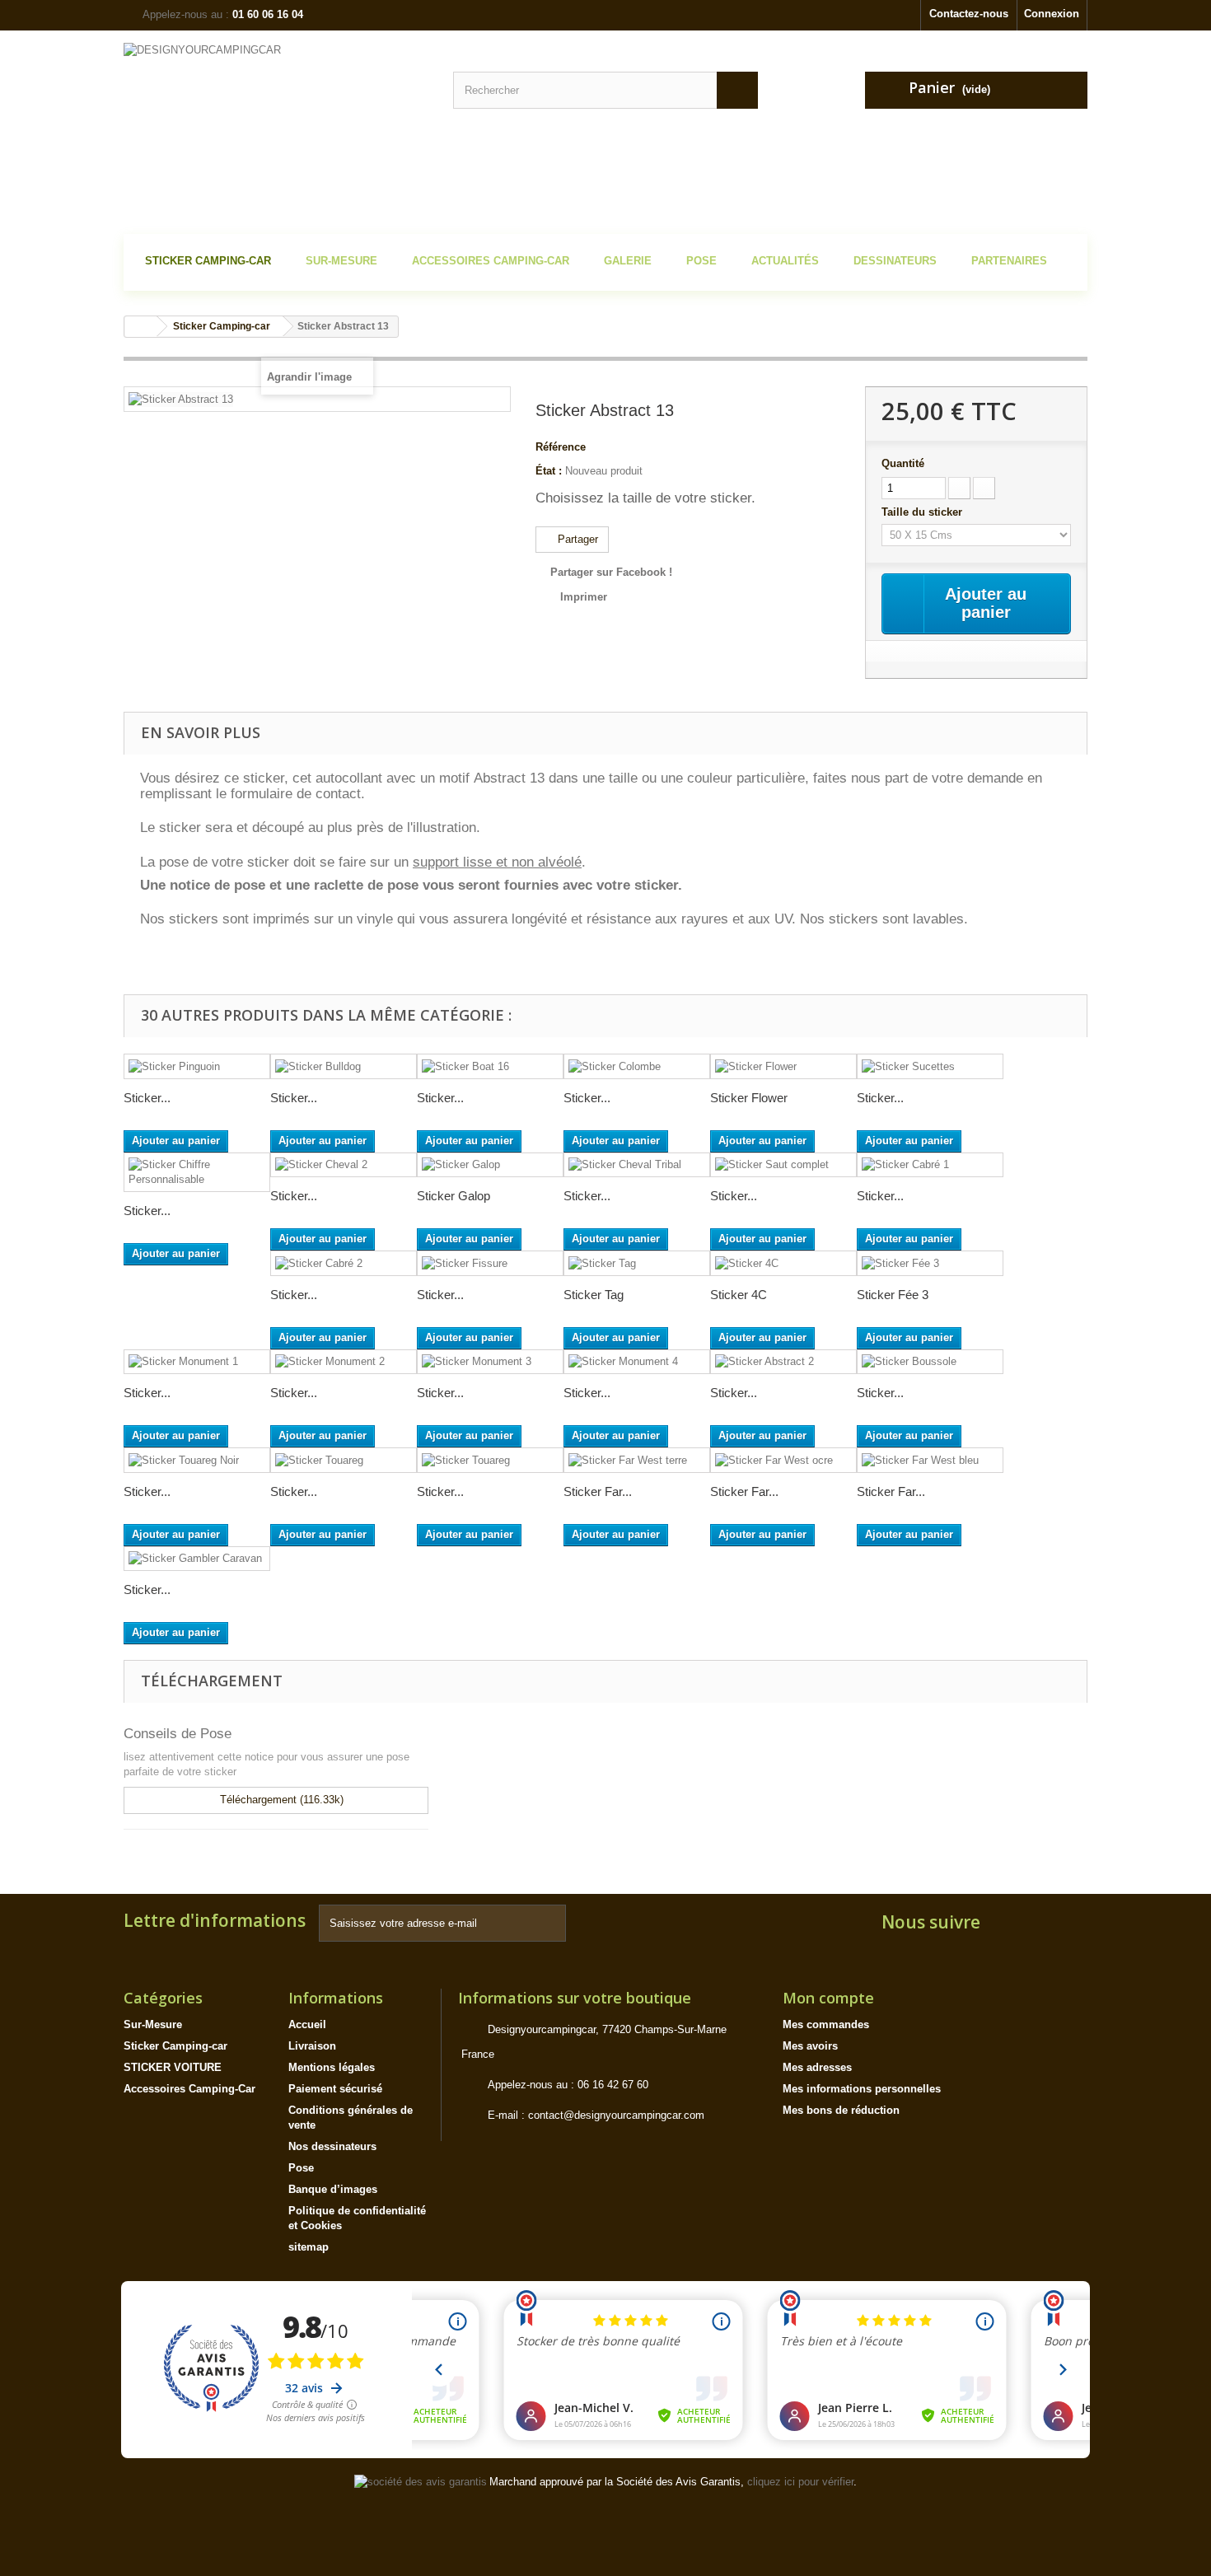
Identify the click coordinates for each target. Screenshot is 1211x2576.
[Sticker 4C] (783, 1263)
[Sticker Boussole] (930, 1362)
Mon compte (828, 1998)
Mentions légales (332, 2067)
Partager (576, 539)
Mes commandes (826, 2024)
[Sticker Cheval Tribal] (637, 1165)
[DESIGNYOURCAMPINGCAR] (276, 134)
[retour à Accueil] (141, 327)
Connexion (1052, 14)
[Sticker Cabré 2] (344, 1263)
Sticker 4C (739, 1295)
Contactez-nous (969, 14)
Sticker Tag (594, 1295)
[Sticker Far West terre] (637, 1460)
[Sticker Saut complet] (783, 1165)
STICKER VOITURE (173, 2067)
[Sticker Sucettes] (930, 1066)
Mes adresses (817, 2067)
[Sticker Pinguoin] (197, 1066)
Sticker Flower (749, 1098)
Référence (561, 447)
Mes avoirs (810, 2046)
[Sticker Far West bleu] (930, 1460)
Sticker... (147, 1098)
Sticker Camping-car (175, 2046)
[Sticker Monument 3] (490, 1362)
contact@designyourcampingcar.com (616, 2115)
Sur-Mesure (153, 2024)
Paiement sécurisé (335, 2089)
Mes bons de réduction (841, 2110)
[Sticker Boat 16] (490, 1066)
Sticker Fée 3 (893, 1295)
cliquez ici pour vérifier (800, 2482)
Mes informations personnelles (862, 2089)
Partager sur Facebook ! (611, 572)
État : (549, 471)
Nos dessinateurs (332, 2146)
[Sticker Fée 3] (930, 1263)
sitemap (309, 2247)
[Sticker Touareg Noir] (197, 1460)
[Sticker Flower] (783, 1066)
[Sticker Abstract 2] (783, 1362)
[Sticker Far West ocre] (783, 1460)
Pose (301, 2168)
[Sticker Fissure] (490, 1263)
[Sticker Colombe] (637, 1066)
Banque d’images (333, 2189)
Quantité (903, 463)
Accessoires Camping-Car (189, 2089)
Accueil (307, 2024)
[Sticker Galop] (490, 1165)
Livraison (312, 2046)
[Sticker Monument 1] (197, 1362)
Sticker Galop (454, 1196)
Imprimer (584, 597)
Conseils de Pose (178, 1734)
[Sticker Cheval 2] (344, 1165)
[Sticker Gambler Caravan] (197, 1559)
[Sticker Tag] (637, 1263)
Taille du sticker (923, 512)
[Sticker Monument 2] (344, 1362)
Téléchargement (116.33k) (280, 1800)
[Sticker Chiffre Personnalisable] (197, 1172)
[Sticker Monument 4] (637, 1362)
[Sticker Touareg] (344, 1460)
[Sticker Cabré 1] (930, 1165)
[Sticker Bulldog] (344, 1066)
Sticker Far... (598, 1491)
